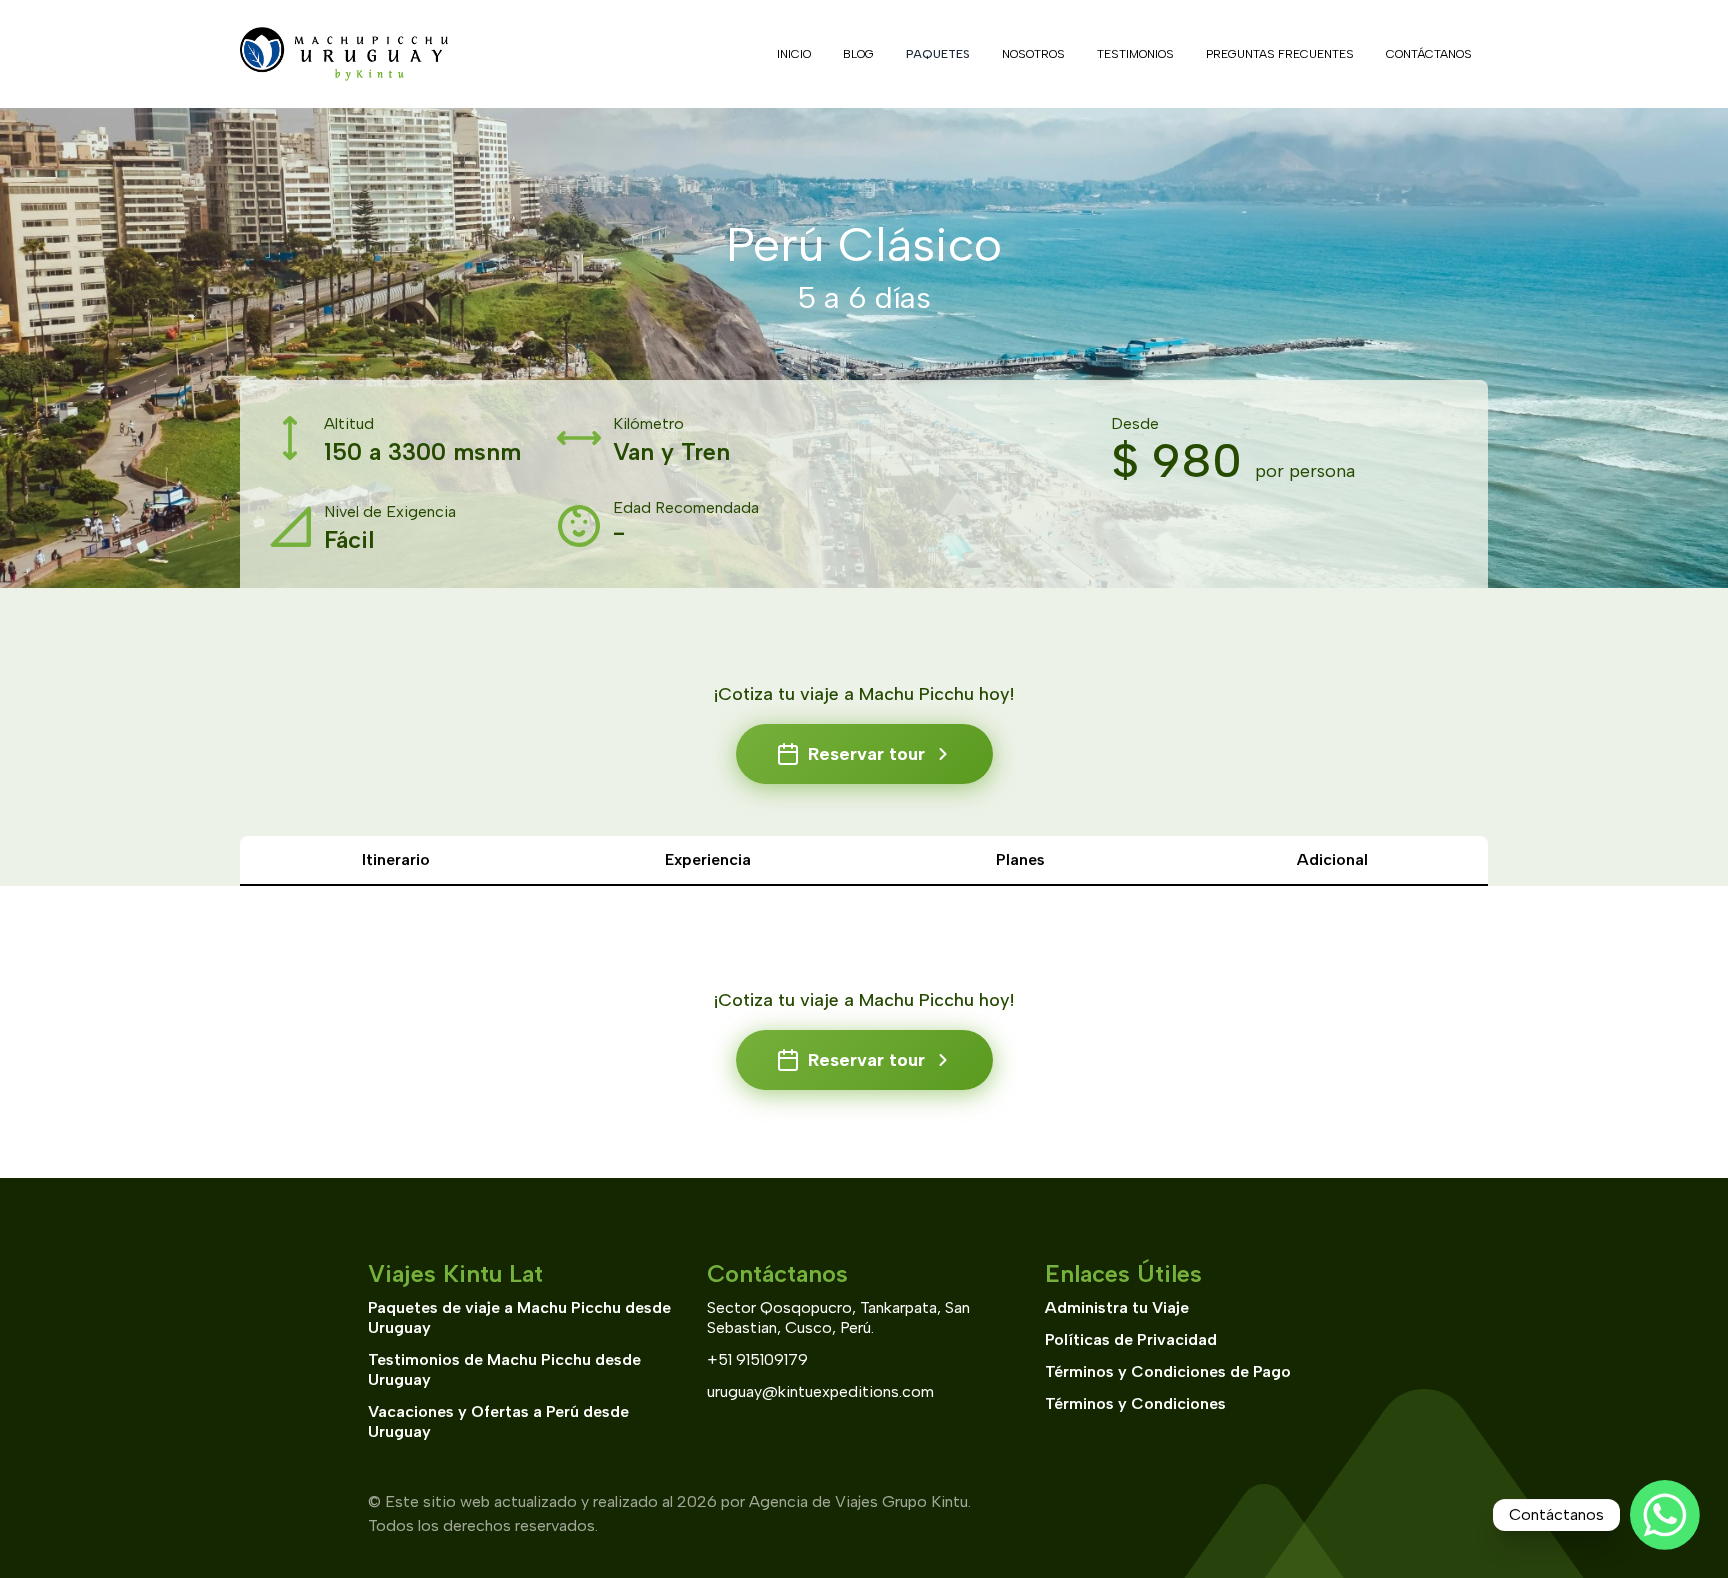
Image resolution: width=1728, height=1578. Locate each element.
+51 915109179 (757, 1359)
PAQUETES (938, 54)
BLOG (858, 54)
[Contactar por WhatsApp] (1665, 1515)
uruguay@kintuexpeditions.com (820, 1391)
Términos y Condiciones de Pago (1168, 1371)
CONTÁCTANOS (1429, 54)
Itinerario (396, 859)
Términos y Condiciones (1135, 1403)
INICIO (794, 54)
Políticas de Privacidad (1131, 1339)
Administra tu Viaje (1117, 1307)
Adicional (1332, 859)
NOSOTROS (1033, 54)
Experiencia (708, 859)
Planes (1020, 859)
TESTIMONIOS (1135, 54)
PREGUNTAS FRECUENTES (1280, 54)
